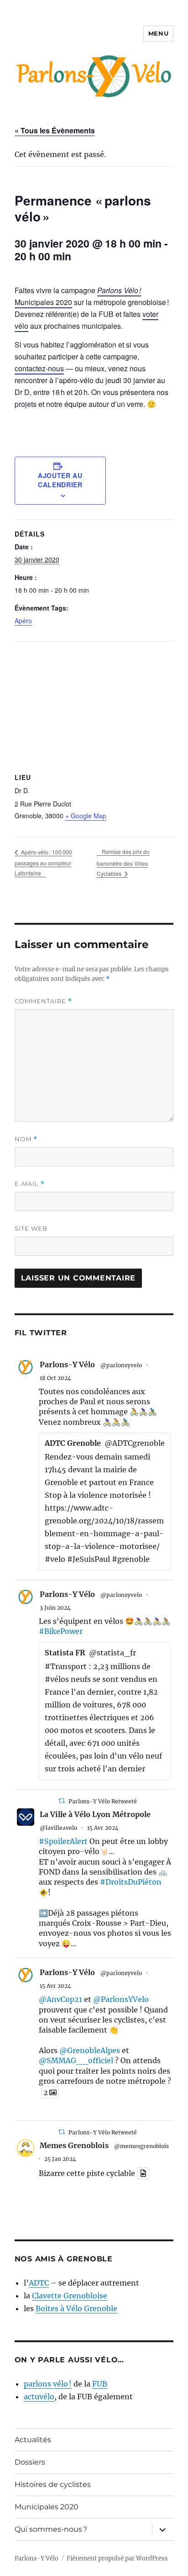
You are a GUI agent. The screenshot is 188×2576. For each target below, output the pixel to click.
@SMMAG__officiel (76, 2060)
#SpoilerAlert (63, 1841)
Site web (31, 1228)
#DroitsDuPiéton (131, 1882)
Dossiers (30, 2462)
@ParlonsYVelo (121, 1999)
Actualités (33, 2440)
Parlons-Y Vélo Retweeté (103, 1801)
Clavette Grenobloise (70, 2296)
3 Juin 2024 (55, 1608)
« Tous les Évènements (55, 130)
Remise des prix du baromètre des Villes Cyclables (123, 862)
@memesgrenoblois (141, 2146)
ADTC (39, 2283)
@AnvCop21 (60, 1999)
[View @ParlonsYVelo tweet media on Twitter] (143, 2173)
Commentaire (43, 1001)
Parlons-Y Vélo (67, 1364)
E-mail (30, 1184)
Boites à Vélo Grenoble (76, 2308)
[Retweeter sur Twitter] (62, 1801)
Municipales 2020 (47, 2507)
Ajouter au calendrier (60, 480)
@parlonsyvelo (121, 1365)
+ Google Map (86, 816)
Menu (158, 33)
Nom (26, 1139)
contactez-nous (39, 368)
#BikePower (61, 1631)
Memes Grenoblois (74, 2145)
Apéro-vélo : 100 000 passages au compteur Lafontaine (43, 863)
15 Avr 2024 (103, 1828)
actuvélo (39, 2397)
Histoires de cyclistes (53, 2484)
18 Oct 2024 (55, 1378)
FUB (100, 2384)
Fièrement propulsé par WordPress (117, 2558)
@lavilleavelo (58, 1828)
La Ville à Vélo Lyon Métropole (95, 1814)
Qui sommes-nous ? (51, 2529)
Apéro (23, 621)
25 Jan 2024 (60, 2159)
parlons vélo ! (48, 2384)
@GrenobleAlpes (90, 2050)
